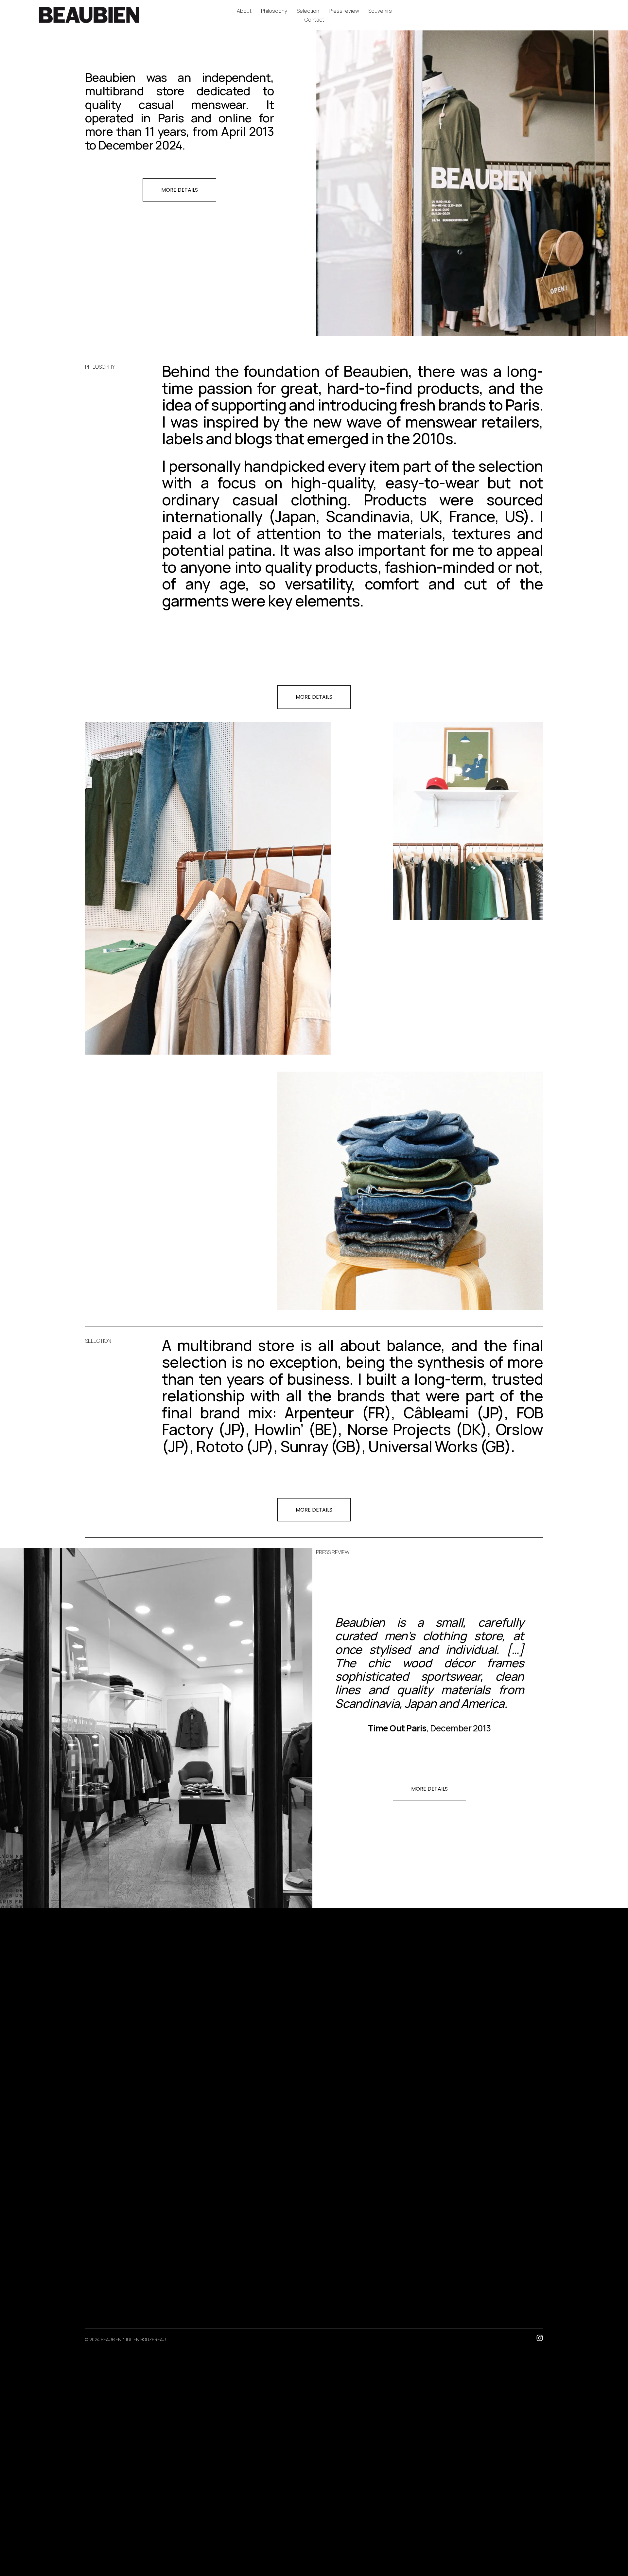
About (244, 11)
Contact (314, 20)
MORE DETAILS (180, 190)
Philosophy (274, 11)
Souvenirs (380, 11)
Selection (308, 11)
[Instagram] (540, 2338)
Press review (344, 11)
